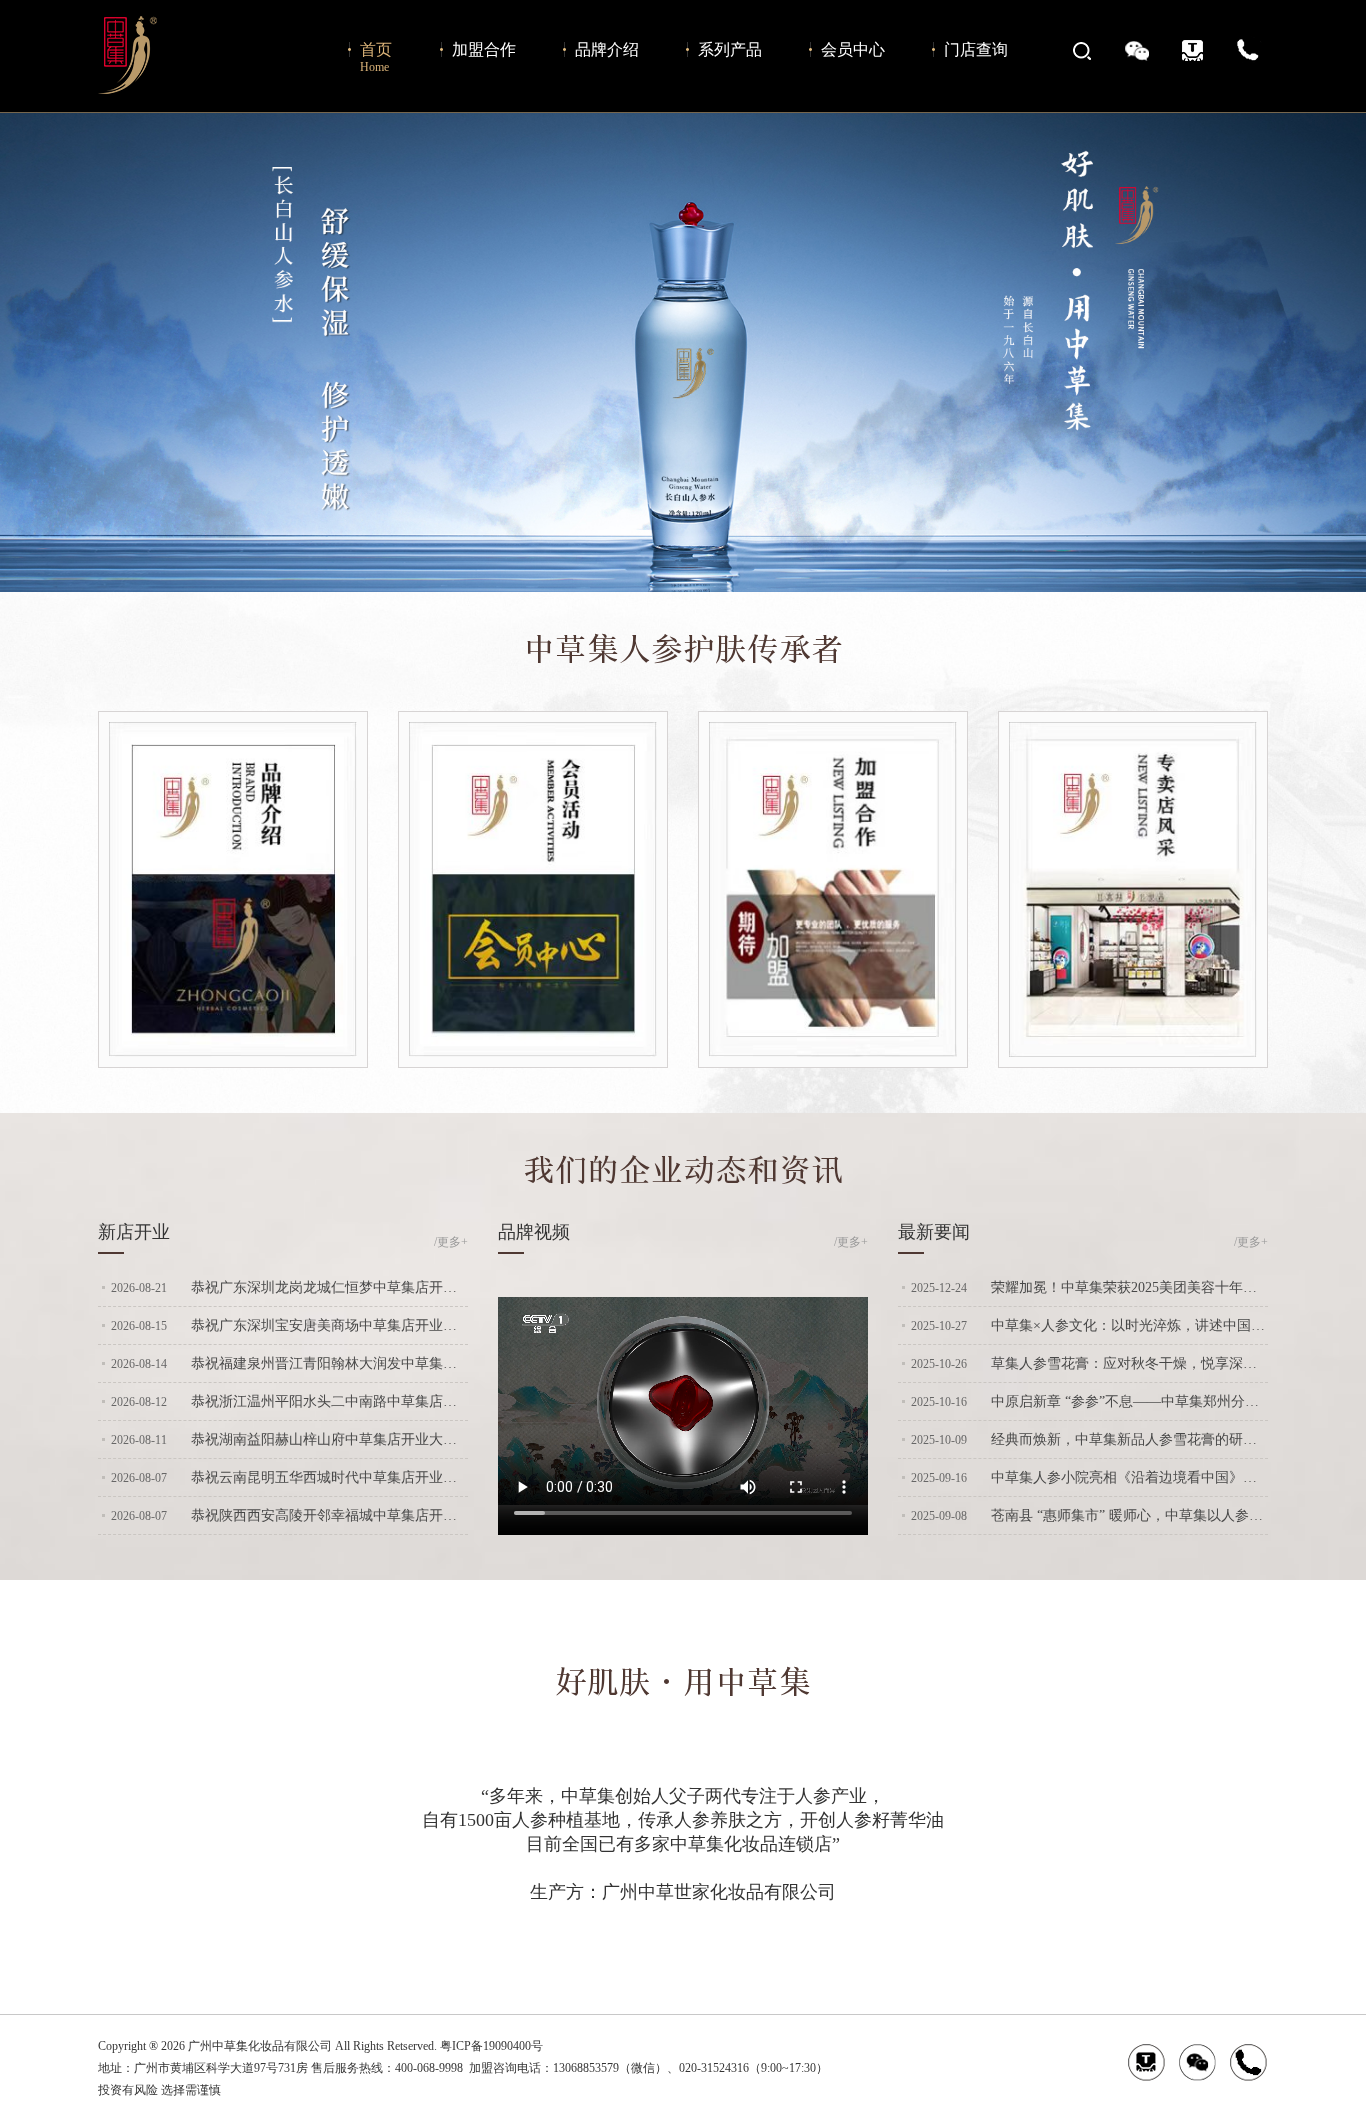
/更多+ (451, 1242)
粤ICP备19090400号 (491, 2046)
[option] (683, 352)
